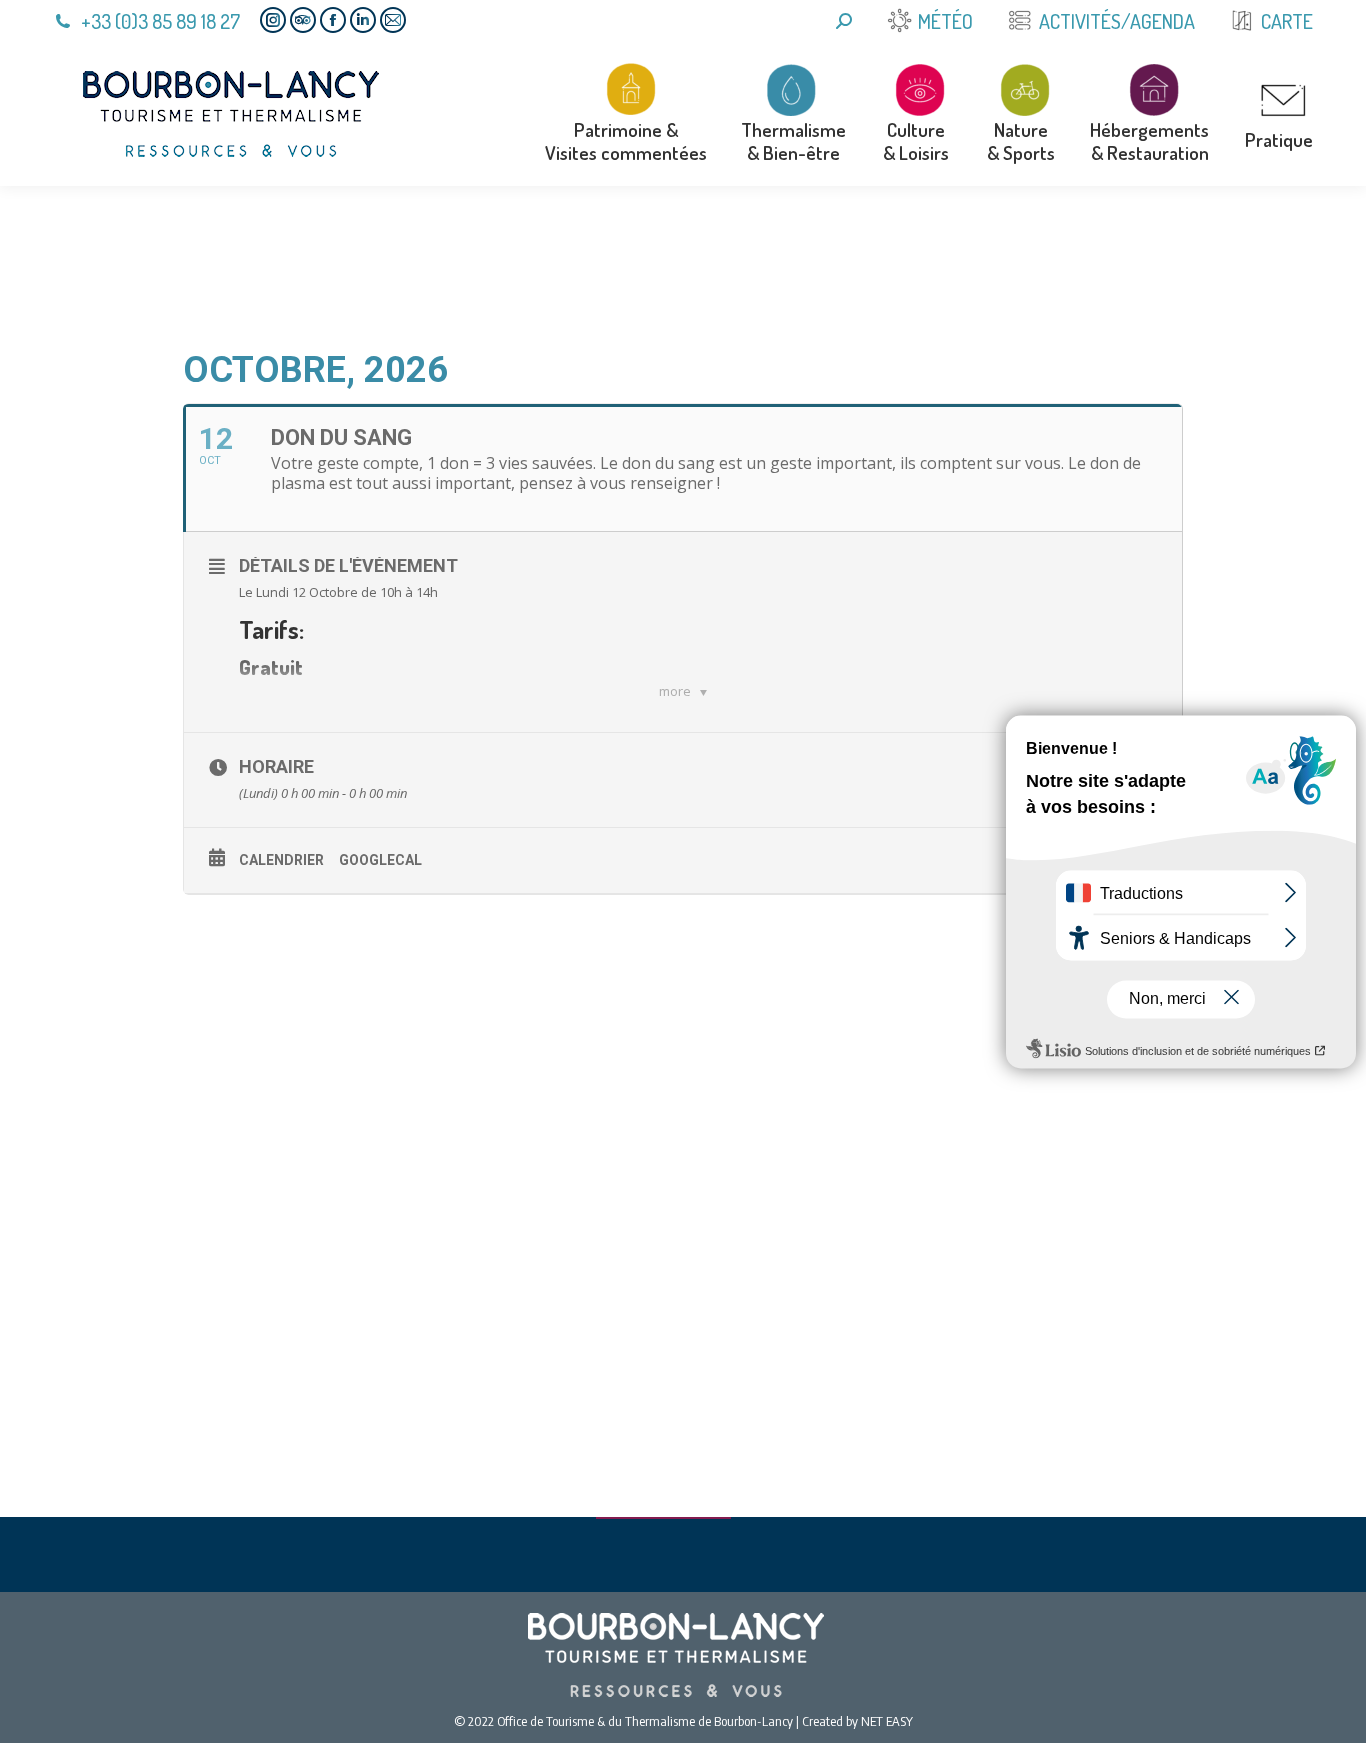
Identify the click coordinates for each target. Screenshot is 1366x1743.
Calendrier (281, 860)
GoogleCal (380, 860)
